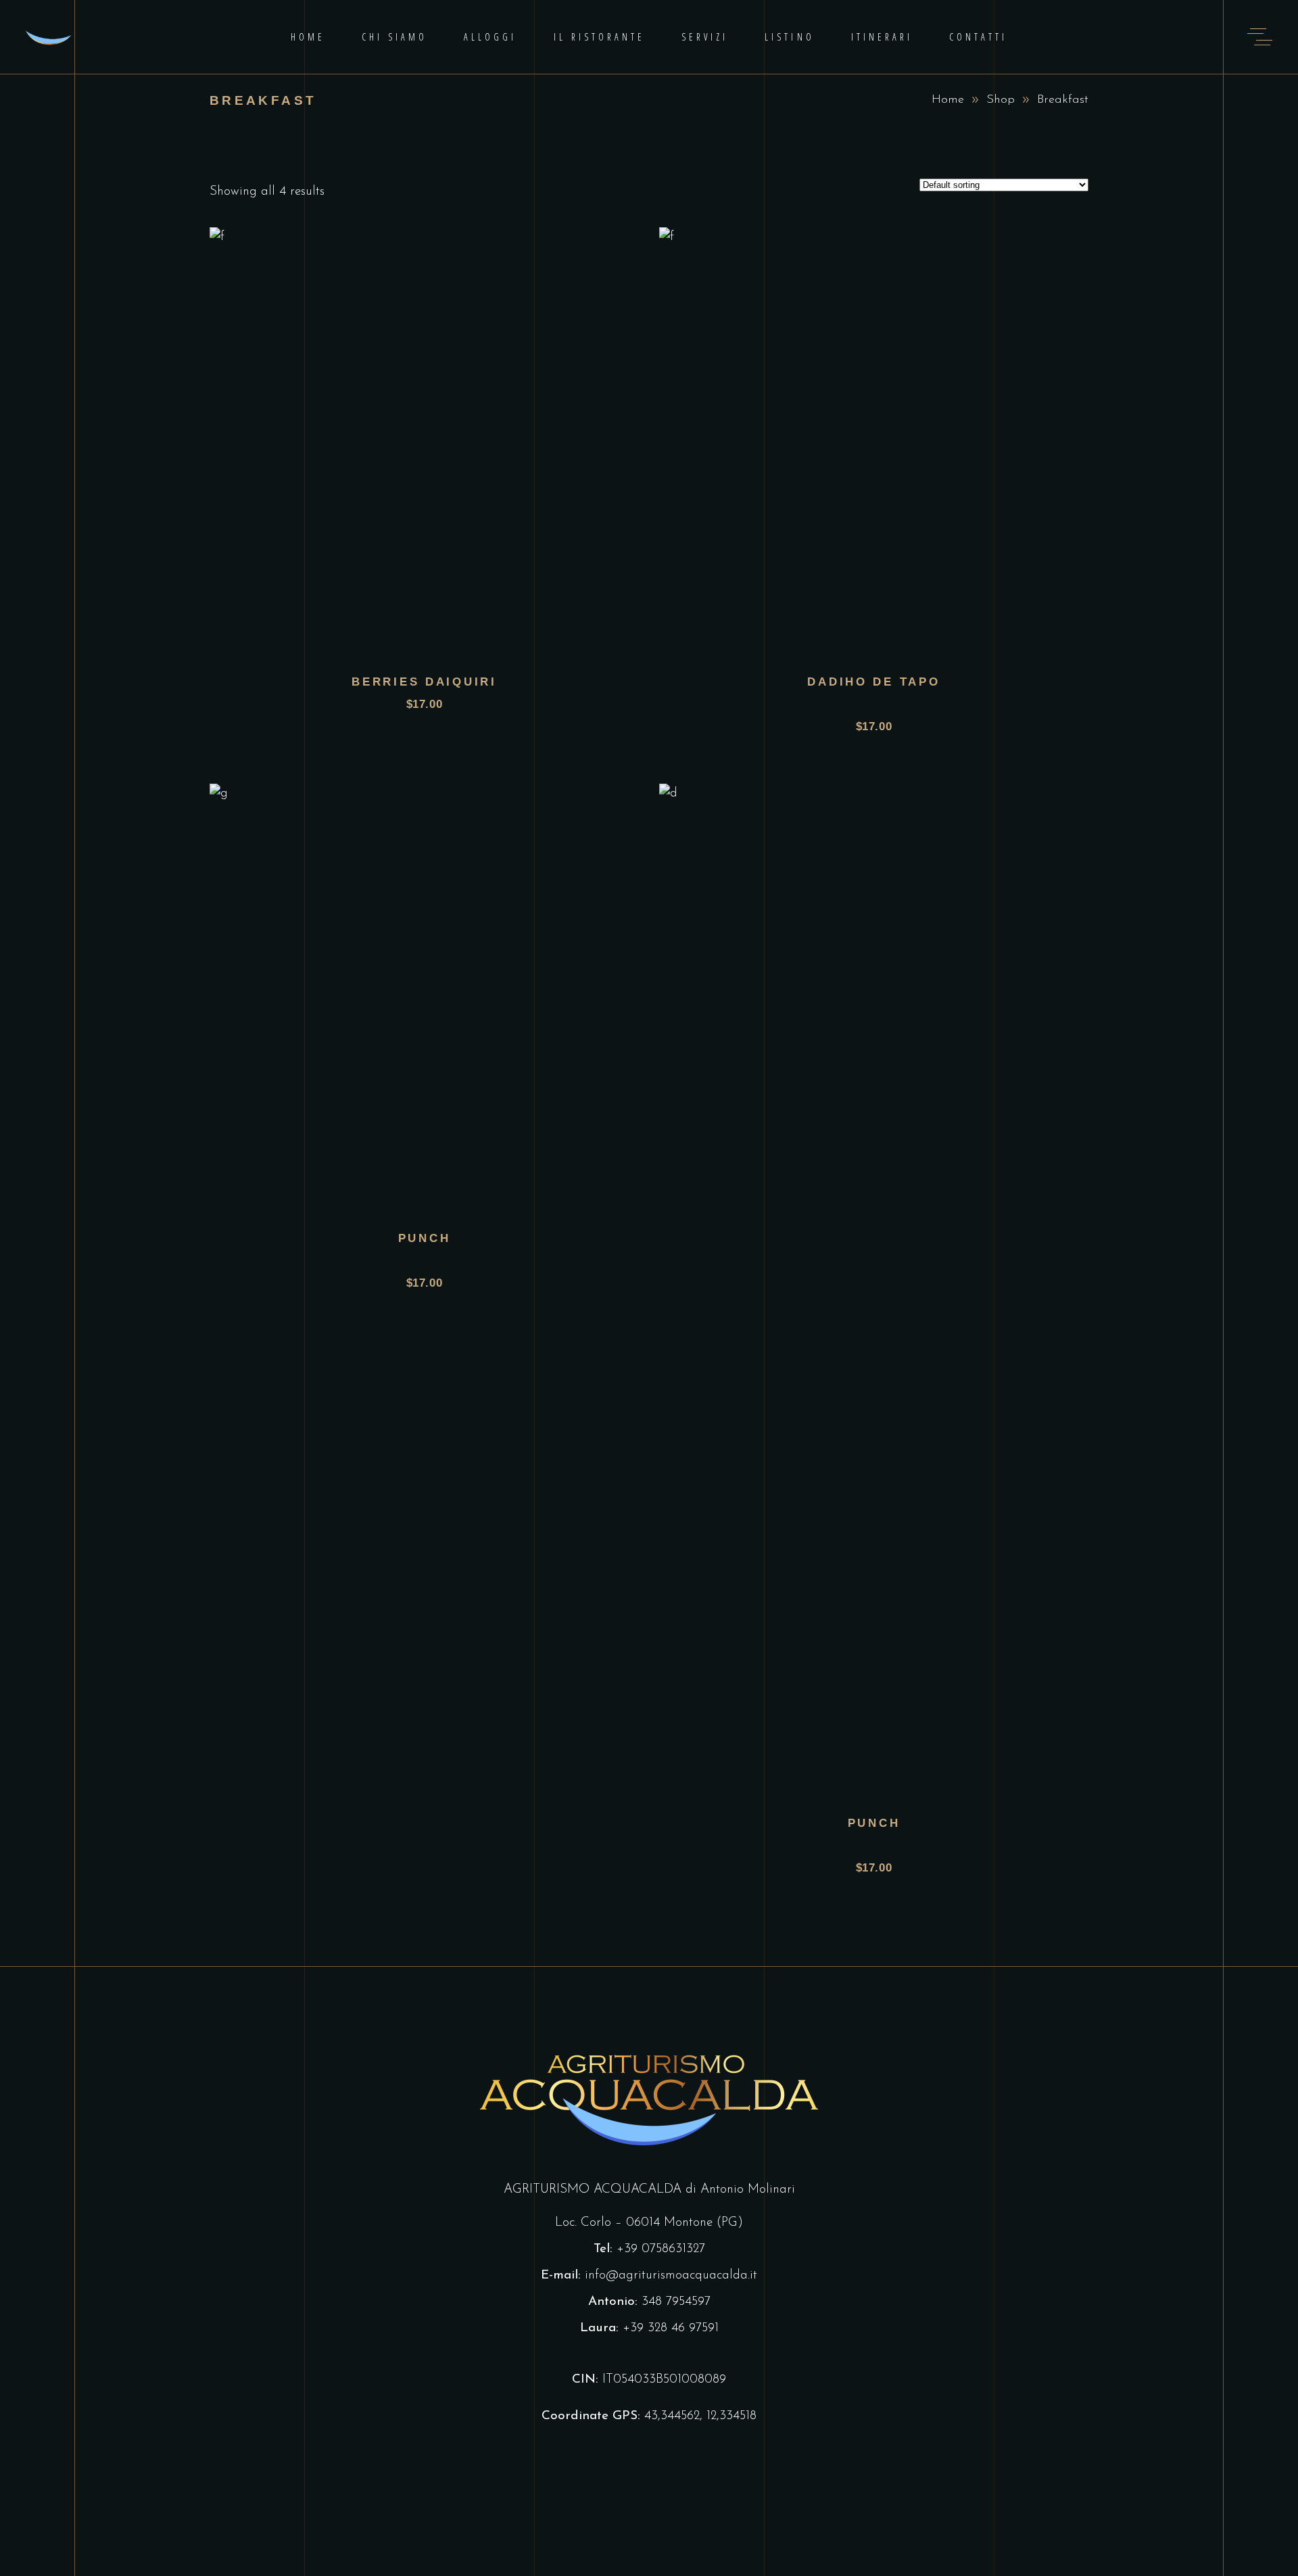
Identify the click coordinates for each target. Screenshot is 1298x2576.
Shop (1001, 100)
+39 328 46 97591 (671, 2328)
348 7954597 (676, 2302)
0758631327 (673, 2249)
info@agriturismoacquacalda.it (671, 2275)
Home (948, 100)
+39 (629, 2249)
